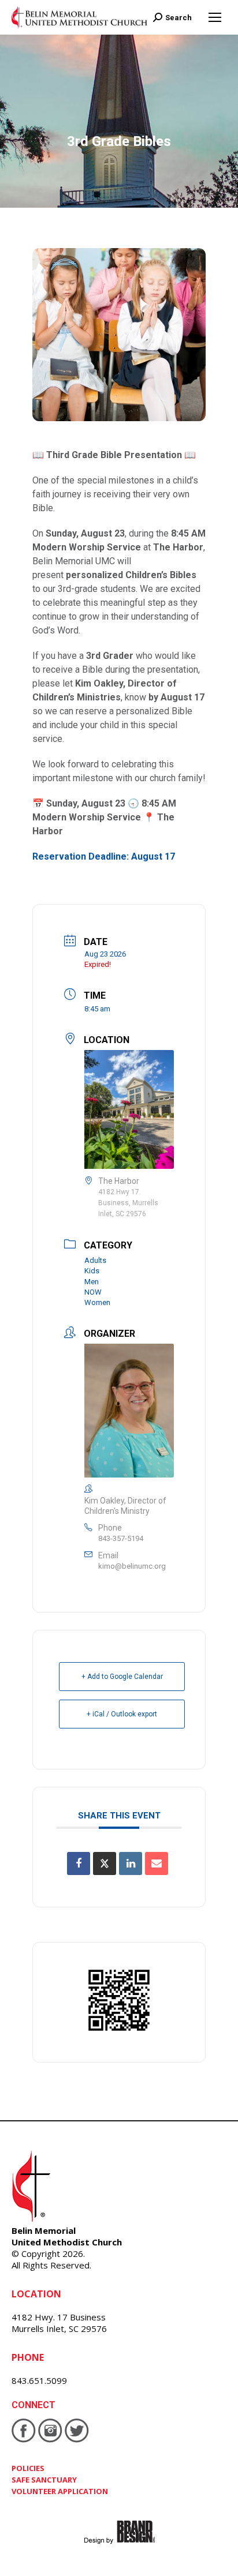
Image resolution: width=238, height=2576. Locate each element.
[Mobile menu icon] (215, 17)
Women (97, 1302)
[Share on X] (105, 1863)
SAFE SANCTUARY (44, 2480)
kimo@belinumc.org (132, 1566)
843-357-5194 (121, 1538)
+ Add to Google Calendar (122, 1677)
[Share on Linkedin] (131, 1863)
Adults (95, 1260)
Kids (92, 1271)
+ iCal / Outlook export (122, 1714)
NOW (93, 1292)
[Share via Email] (157, 1863)
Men (92, 1282)
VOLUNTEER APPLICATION (60, 2491)
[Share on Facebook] (79, 1863)
